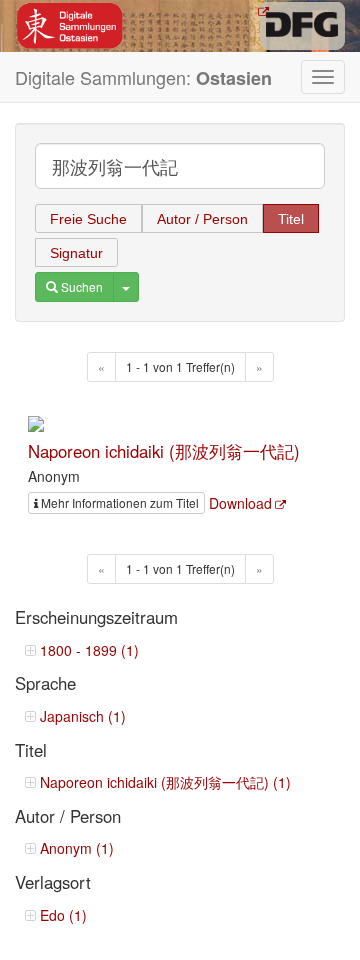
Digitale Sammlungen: (143, 77)
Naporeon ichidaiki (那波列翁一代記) (164, 451)
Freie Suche (88, 219)
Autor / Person (202, 219)
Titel (291, 219)
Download (240, 503)
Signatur (76, 253)
